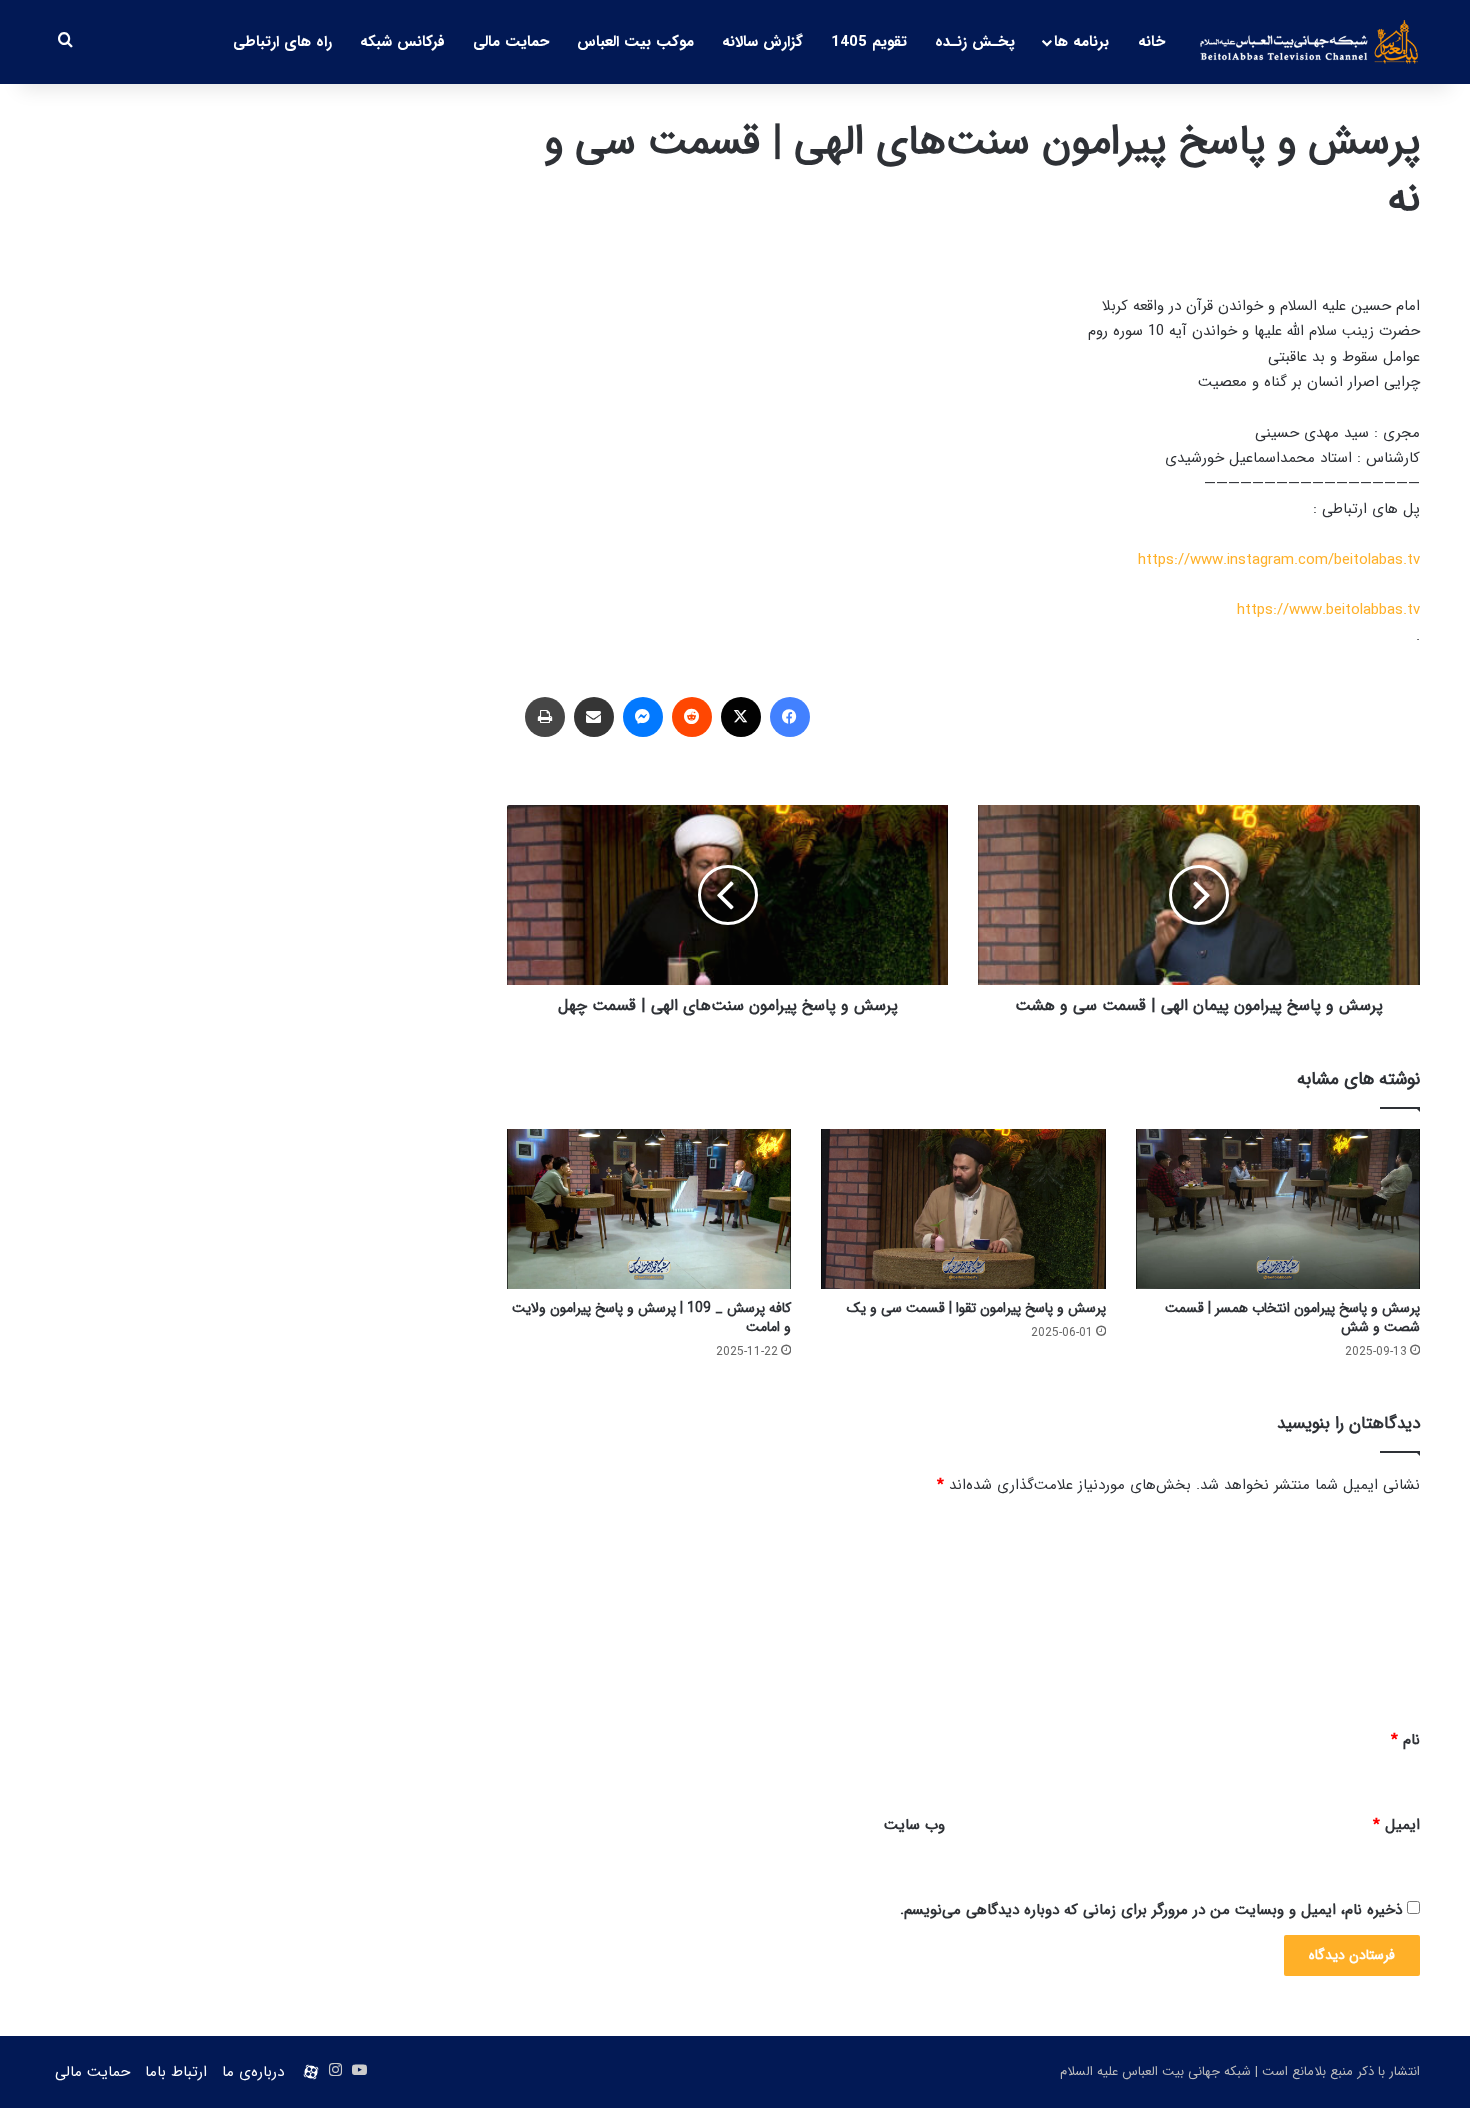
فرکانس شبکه (402, 42)
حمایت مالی (511, 42)
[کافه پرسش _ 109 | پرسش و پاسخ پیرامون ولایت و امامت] (649, 1209)
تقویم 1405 (869, 42)
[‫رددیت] (692, 717)
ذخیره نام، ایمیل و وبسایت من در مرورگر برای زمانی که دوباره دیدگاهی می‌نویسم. (1151, 1910)
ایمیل (1396, 1825)
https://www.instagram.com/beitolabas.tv (1279, 560)
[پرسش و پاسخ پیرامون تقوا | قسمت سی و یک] (963, 1209)
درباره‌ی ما (253, 2072)
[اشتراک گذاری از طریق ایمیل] (594, 717)
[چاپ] (545, 717)
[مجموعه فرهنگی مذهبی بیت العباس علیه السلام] (1309, 42)
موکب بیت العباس (635, 42)
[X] (741, 717)
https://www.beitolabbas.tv (1328, 610)
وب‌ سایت (914, 1825)
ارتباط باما (176, 2072)
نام (1405, 1740)
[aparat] (311, 2072)
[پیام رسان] (643, 717)
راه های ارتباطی (282, 42)
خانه (1151, 42)
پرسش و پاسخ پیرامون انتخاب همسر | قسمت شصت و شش (1292, 1317)
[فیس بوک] (790, 717)
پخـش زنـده (975, 42)
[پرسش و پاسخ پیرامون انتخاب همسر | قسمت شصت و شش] (1278, 1209)
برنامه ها (1081, 42)
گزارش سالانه (762, 42)
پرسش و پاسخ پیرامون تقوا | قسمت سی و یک (976, 1308)
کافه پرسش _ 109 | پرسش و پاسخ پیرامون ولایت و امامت (651, 1317)
